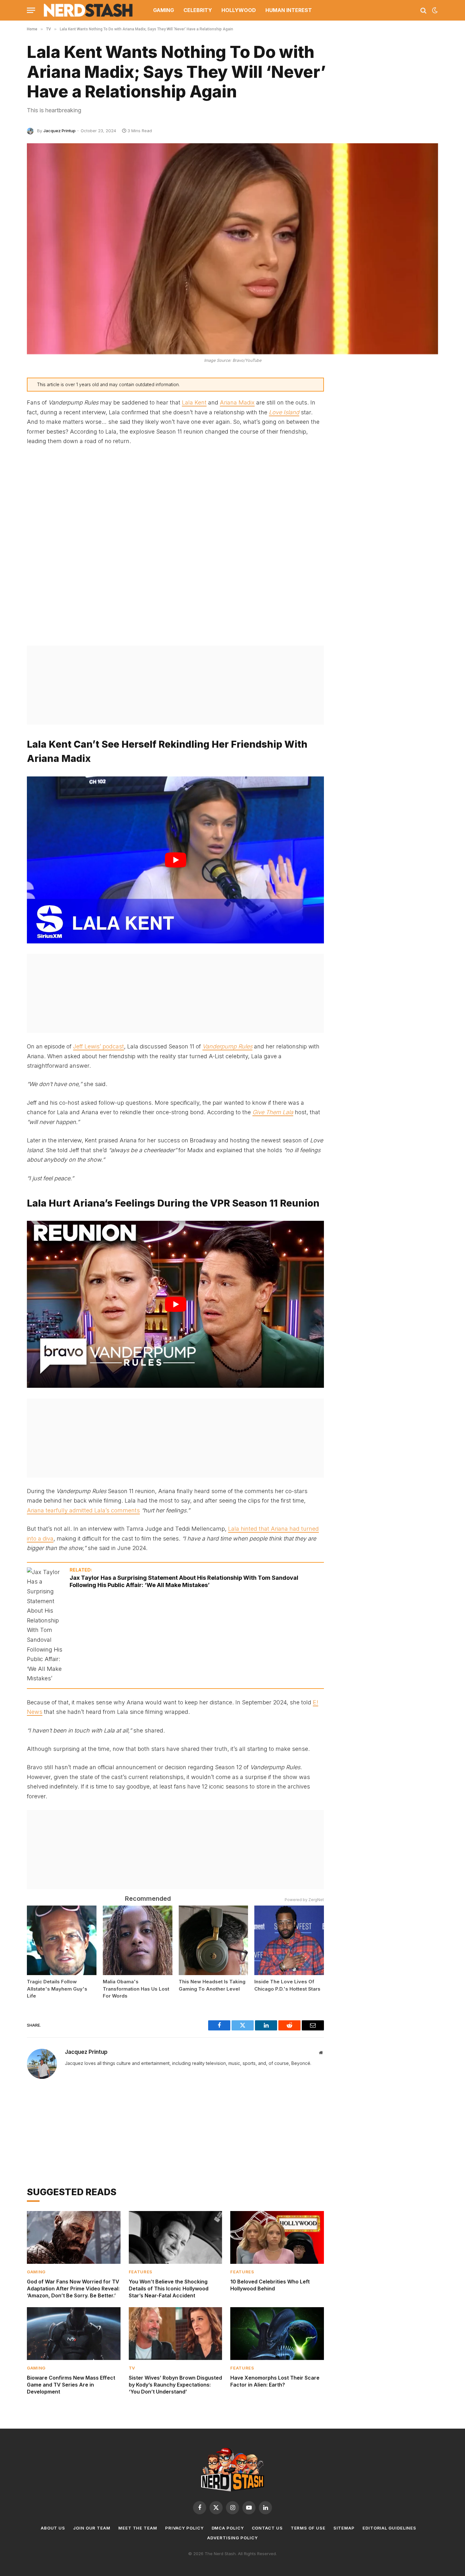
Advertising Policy (232, 2538)
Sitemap (344, 2528)
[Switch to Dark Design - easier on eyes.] (434, 10)
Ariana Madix (237, 402)
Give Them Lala (273, 1112)
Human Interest (289, 10)
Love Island (284, 412)
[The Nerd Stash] (88, 10)
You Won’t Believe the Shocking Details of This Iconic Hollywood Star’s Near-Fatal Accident (169, 2289)
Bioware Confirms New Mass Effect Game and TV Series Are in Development (71, 2385)
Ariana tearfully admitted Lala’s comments (83, 1510)
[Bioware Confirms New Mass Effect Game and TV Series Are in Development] (74, 2333)
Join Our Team (92, 2528)
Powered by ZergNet (304, 1900)
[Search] (423, 10)
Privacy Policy (184, 2528)
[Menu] (31, 10)
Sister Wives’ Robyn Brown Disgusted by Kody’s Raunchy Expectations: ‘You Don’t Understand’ (175, 2385)
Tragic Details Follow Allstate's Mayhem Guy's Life (57, 1989)
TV (132, 2368)
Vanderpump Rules (227, 1046)
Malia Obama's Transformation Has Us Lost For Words (136, 1989)
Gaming (164, 10)
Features (141, 2272)
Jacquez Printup (59, 131)
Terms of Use (308, 2528)
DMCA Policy (228, 2528)
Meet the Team (138, 2528)
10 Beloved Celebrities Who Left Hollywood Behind (270, 2285)
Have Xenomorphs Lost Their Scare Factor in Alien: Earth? (275, 2381)
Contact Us (267, 2528)
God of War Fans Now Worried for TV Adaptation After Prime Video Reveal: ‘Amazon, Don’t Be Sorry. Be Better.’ (73, 2289)
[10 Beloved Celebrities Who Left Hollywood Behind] (277, 2237)
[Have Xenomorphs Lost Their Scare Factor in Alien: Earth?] (277, 2333)
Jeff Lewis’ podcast (99, 1046)
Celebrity (198, 10)
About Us (53, 2528)
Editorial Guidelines (389, 2528)
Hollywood (239, 10)
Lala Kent (194, 402)
